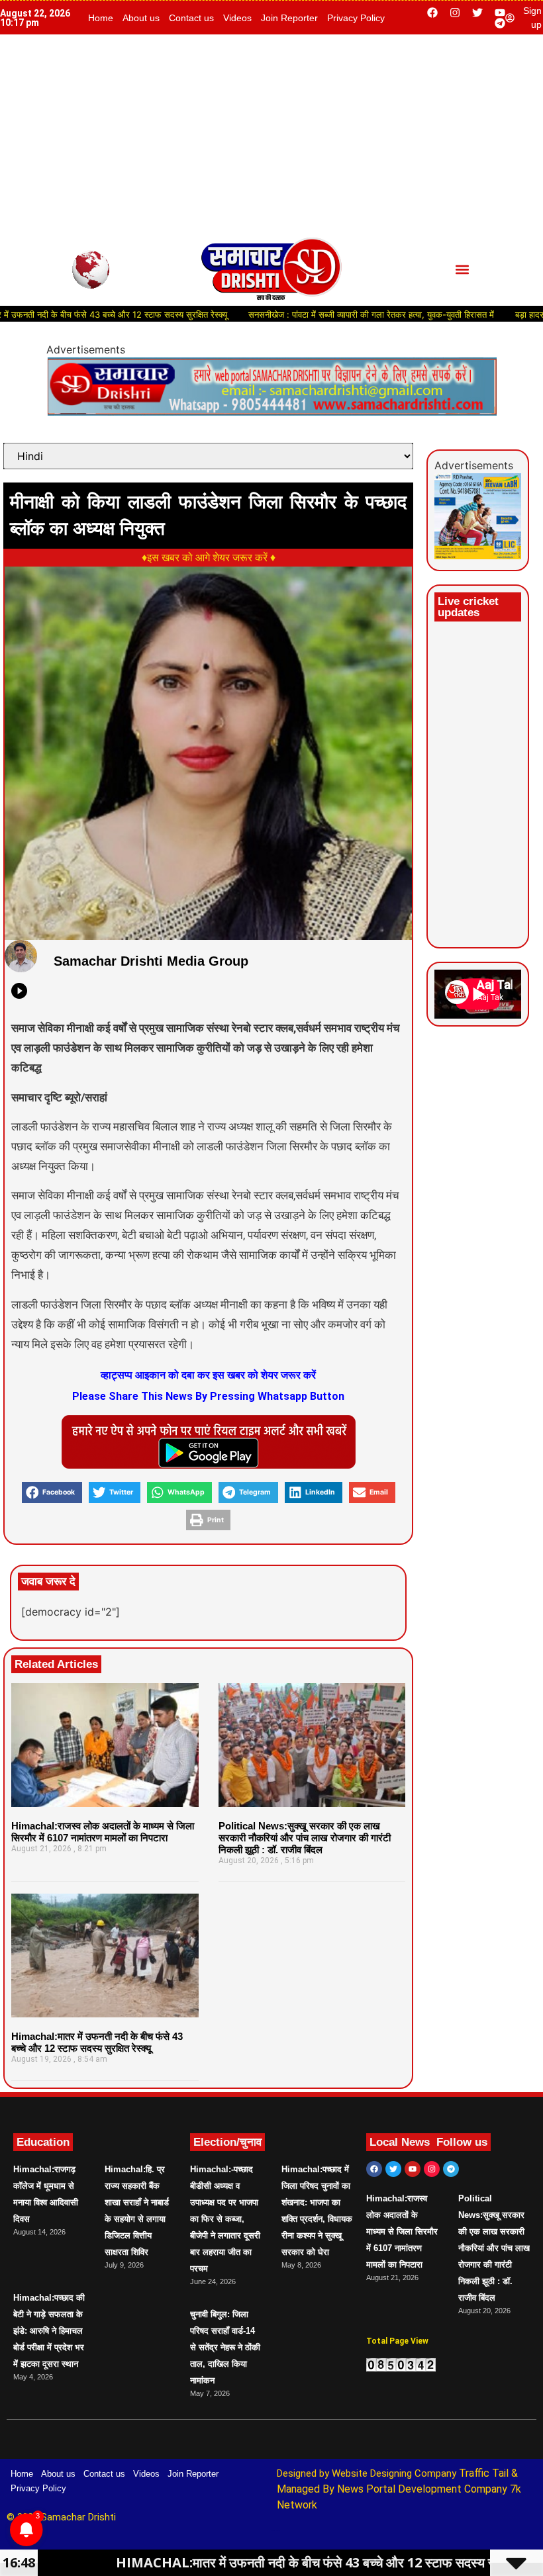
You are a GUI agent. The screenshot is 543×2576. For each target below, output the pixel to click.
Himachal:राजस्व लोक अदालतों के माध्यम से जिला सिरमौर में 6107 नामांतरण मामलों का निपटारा (103, 1832)
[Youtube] (500, 13)
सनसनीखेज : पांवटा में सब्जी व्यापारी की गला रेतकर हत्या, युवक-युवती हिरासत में (317, 314)
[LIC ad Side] (478, 555)
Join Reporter (289, 18)
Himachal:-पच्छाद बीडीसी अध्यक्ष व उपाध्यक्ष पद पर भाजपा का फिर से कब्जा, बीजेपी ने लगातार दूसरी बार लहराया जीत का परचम (225, 2219)
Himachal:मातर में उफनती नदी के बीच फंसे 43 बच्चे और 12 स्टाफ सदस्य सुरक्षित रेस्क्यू (97, 2042)
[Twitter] (477, 13)
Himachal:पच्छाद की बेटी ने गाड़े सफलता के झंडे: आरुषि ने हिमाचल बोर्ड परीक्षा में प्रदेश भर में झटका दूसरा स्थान (49, 2331)
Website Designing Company (395, 2473)
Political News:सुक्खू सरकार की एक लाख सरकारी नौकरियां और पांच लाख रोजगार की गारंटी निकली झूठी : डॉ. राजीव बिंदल (305, 1838)
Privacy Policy (356, 18)
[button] (462, 270)
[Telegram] (500, 23)
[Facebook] (432, 13)
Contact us (191, 18)
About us (141, 18)
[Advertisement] (271, 134)
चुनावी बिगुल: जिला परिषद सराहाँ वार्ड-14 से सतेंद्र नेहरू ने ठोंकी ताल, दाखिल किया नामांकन (225, 2347)
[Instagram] (455, 13)
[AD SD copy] (271, 412)
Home (101, 18)
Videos (237, 18)
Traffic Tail (484, 2473)
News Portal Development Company (422, 2489)
